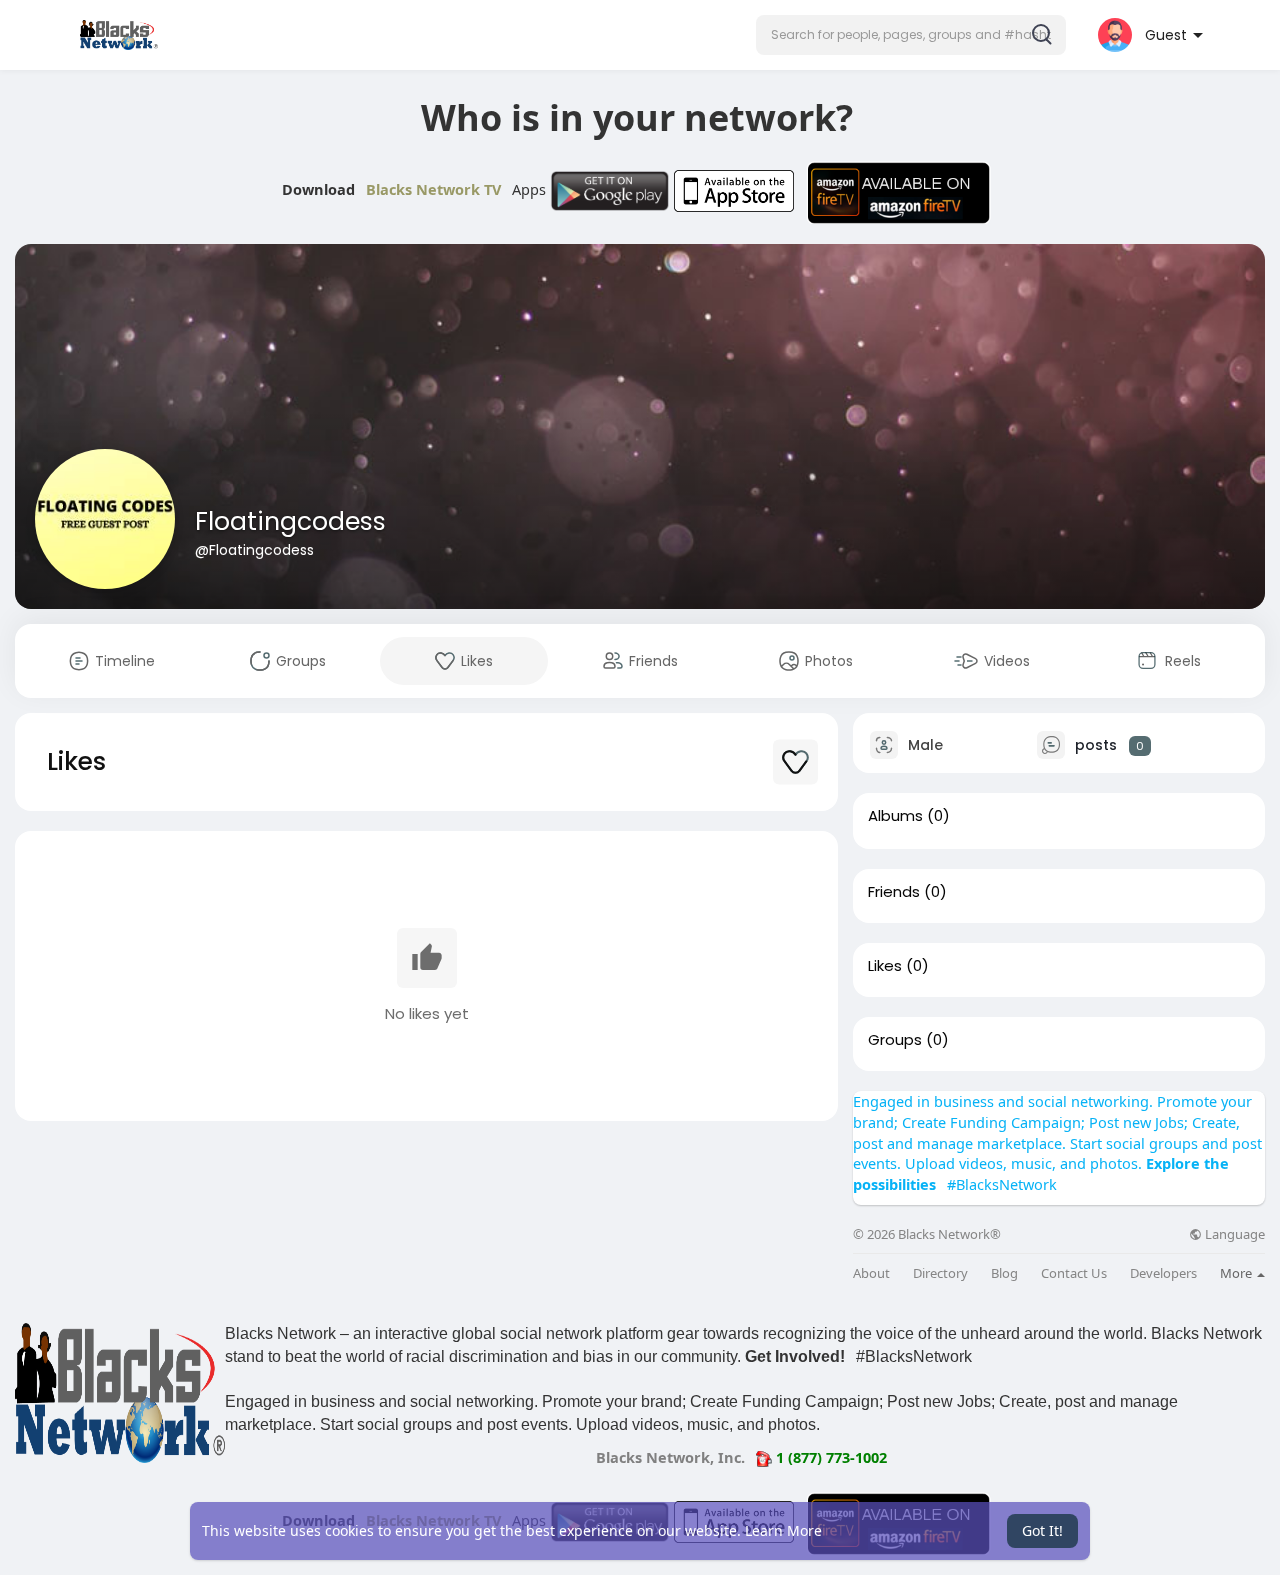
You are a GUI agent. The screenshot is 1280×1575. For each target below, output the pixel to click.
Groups (895, 1040)
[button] (911, 35)
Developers (1163, 1273)
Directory (940, 1273)
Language (1233, 1234)
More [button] (1237, 1273)
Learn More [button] (783, 1530)
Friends (894, 892)
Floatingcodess (290, 521)
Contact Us (1074, 1273)
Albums (895, 816)
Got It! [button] (1042, 1530)
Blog (1004, 1273)
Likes (885, 966)
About (871, 1273)
